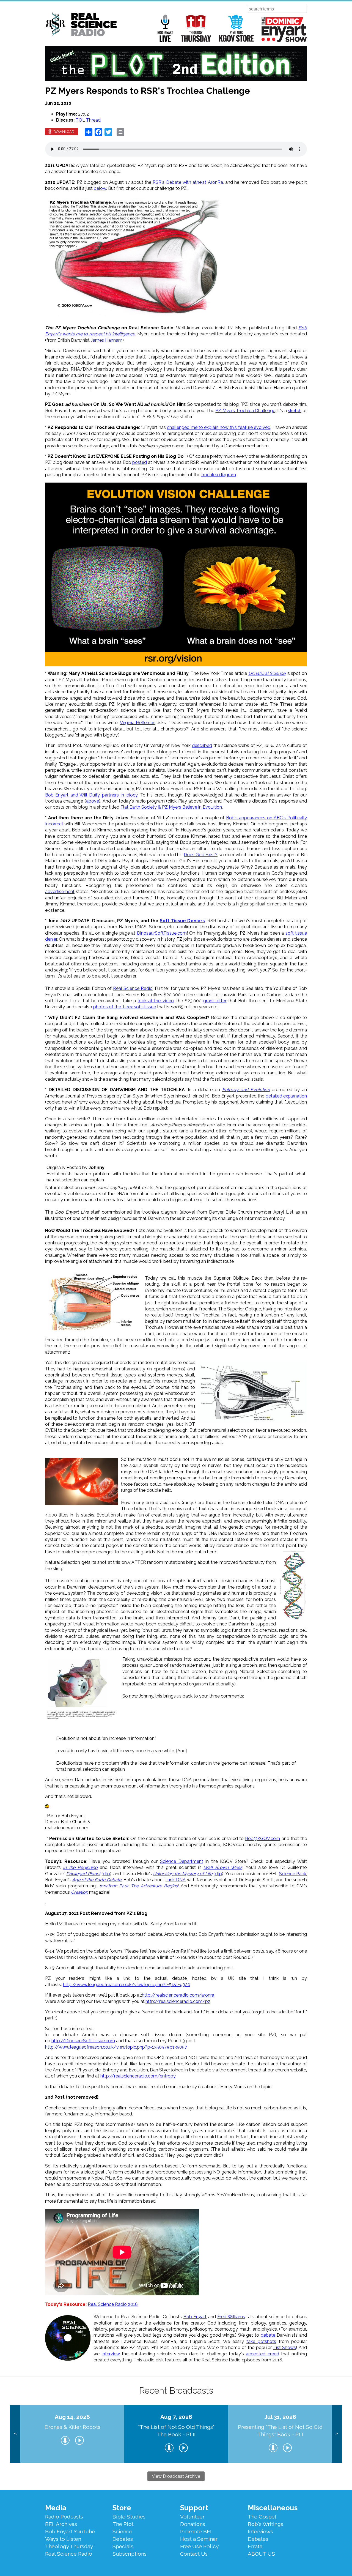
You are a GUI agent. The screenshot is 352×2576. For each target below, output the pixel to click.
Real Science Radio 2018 (113, 2304)
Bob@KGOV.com (262, 1839)
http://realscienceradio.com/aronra (178, 1995)
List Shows (285, 2348)
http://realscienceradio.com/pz (178, 2001)
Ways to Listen (63, 2539)
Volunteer (192, 2517)
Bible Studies (129, 2517)
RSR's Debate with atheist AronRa (188, 182)
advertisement (60, 892)
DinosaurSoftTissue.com (162, 933)
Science (122, 2531)
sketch (295, 411)
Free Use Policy (199, 2546)
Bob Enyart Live (165, 28)
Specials (123, 2546)
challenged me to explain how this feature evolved (219, 427)
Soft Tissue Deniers (182, 921)
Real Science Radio (133, 988)
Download (64, 132)
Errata (255, 2546)
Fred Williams (231, 2317)
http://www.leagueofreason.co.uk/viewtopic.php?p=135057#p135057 (116, 2047)
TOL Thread (88, 120)
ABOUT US (261, 2554)
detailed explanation (286, 1096)
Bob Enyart (195, 2317)
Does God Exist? (201, 855)
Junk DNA (176, 1880)
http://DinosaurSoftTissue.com (83, 2041)
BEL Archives (61, 2524)
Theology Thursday (196, 28)
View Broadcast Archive (176, 2476)
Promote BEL (197, 2531)
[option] (72, 2434)
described (202, 745)
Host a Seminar (199, 2539)
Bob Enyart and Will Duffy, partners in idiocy (91, 795)
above (93, 801)
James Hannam (107, 340)
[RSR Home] (81, 25)
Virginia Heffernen (138, 723)
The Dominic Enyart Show (284, 29)
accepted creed (262, 2354)
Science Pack (293, 1874)
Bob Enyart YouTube (70, 2531)
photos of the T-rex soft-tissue (125, 1007)
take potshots (261, 2341)
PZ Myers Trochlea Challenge (245, 411)
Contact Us (194, 2554)
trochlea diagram (219, 475)
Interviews (260, 2531)
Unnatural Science (267, 673)
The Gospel (262, 2517)
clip (106, 1874)
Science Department (182, 1861)
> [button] (337, 2434)
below (100, 188)
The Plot (123, 2524)
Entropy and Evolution (246, 1090)
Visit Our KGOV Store (236, 28)
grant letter (215, 1001)
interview (111, 2354)
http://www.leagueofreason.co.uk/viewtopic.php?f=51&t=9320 (127, 1985)
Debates (123, 2539)
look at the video (156, 1001)
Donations (193, 2524)
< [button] (15, 2434)
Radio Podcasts (64, 2517)
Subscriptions (130, 2554)
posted (140, 462)
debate (268, 2335)
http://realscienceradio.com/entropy (138, 2076)
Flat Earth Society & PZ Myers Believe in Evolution (171, 807)
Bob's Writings (266, 2524)
